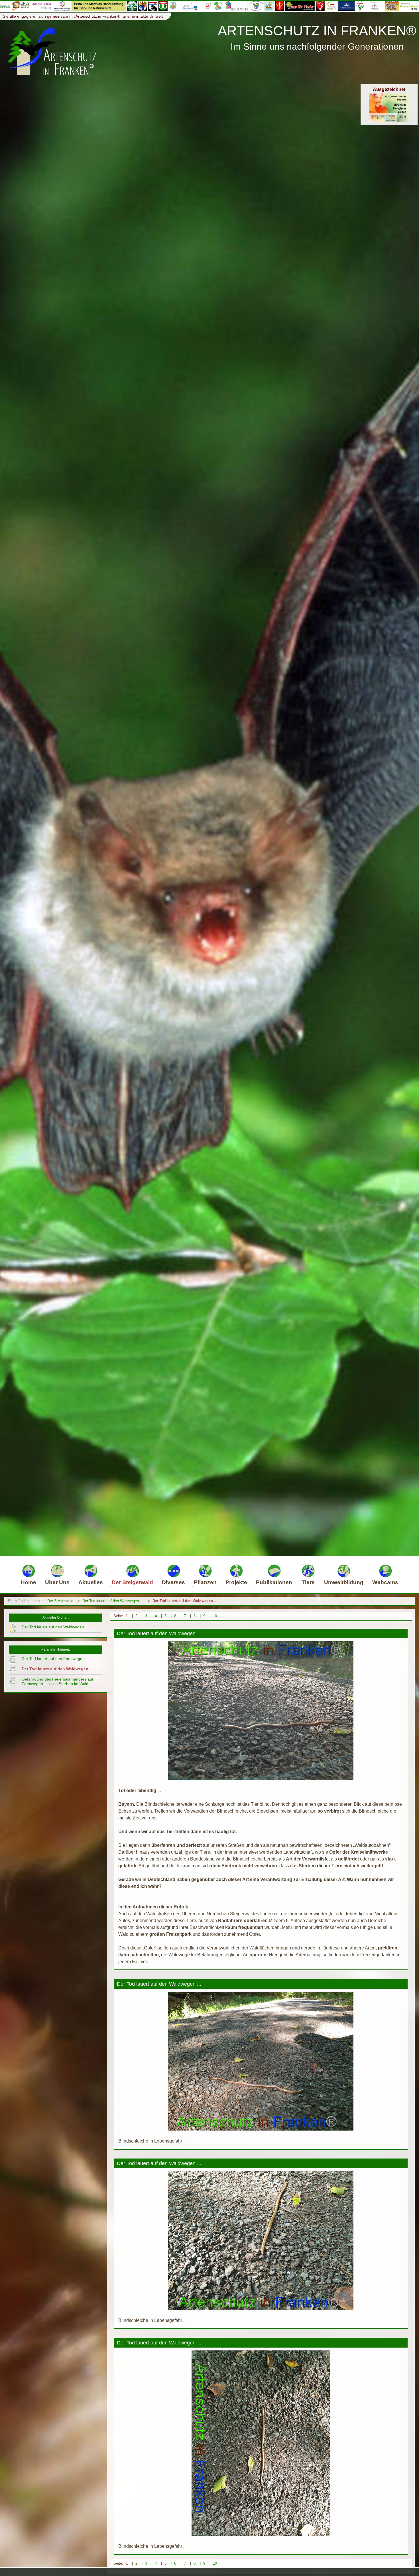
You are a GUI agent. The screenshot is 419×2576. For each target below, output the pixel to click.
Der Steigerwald (132, 1582)
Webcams (385, 1582)
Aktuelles (91, 1582)
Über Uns (57, 1582)
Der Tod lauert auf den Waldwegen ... (113, 1601)
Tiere (308, 1582)
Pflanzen (205, 1582)
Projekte (236, 1582)
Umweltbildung (344, 1582)
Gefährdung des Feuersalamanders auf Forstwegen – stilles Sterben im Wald (57, 1681)
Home (29, 1582)
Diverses (173, 1582)
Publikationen (274, 1582)
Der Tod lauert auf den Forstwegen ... (55, 1659)
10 (215, 1616)
